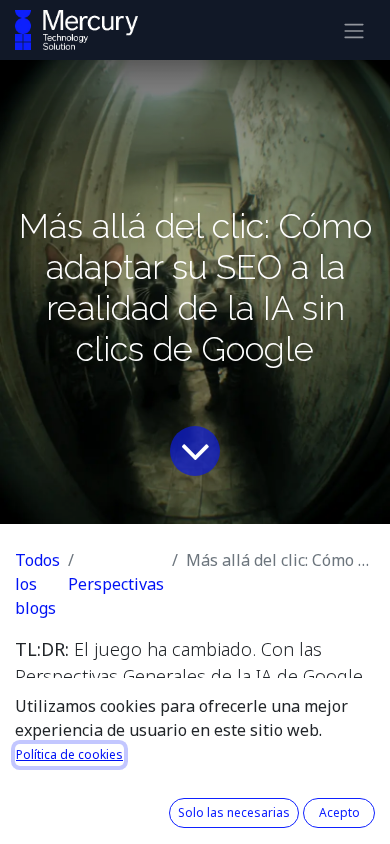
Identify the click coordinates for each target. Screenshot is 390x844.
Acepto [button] (339, 812)
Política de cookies (69, 754)
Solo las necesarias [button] (234, 812)
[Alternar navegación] (354, 30)
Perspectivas (116, 584)
